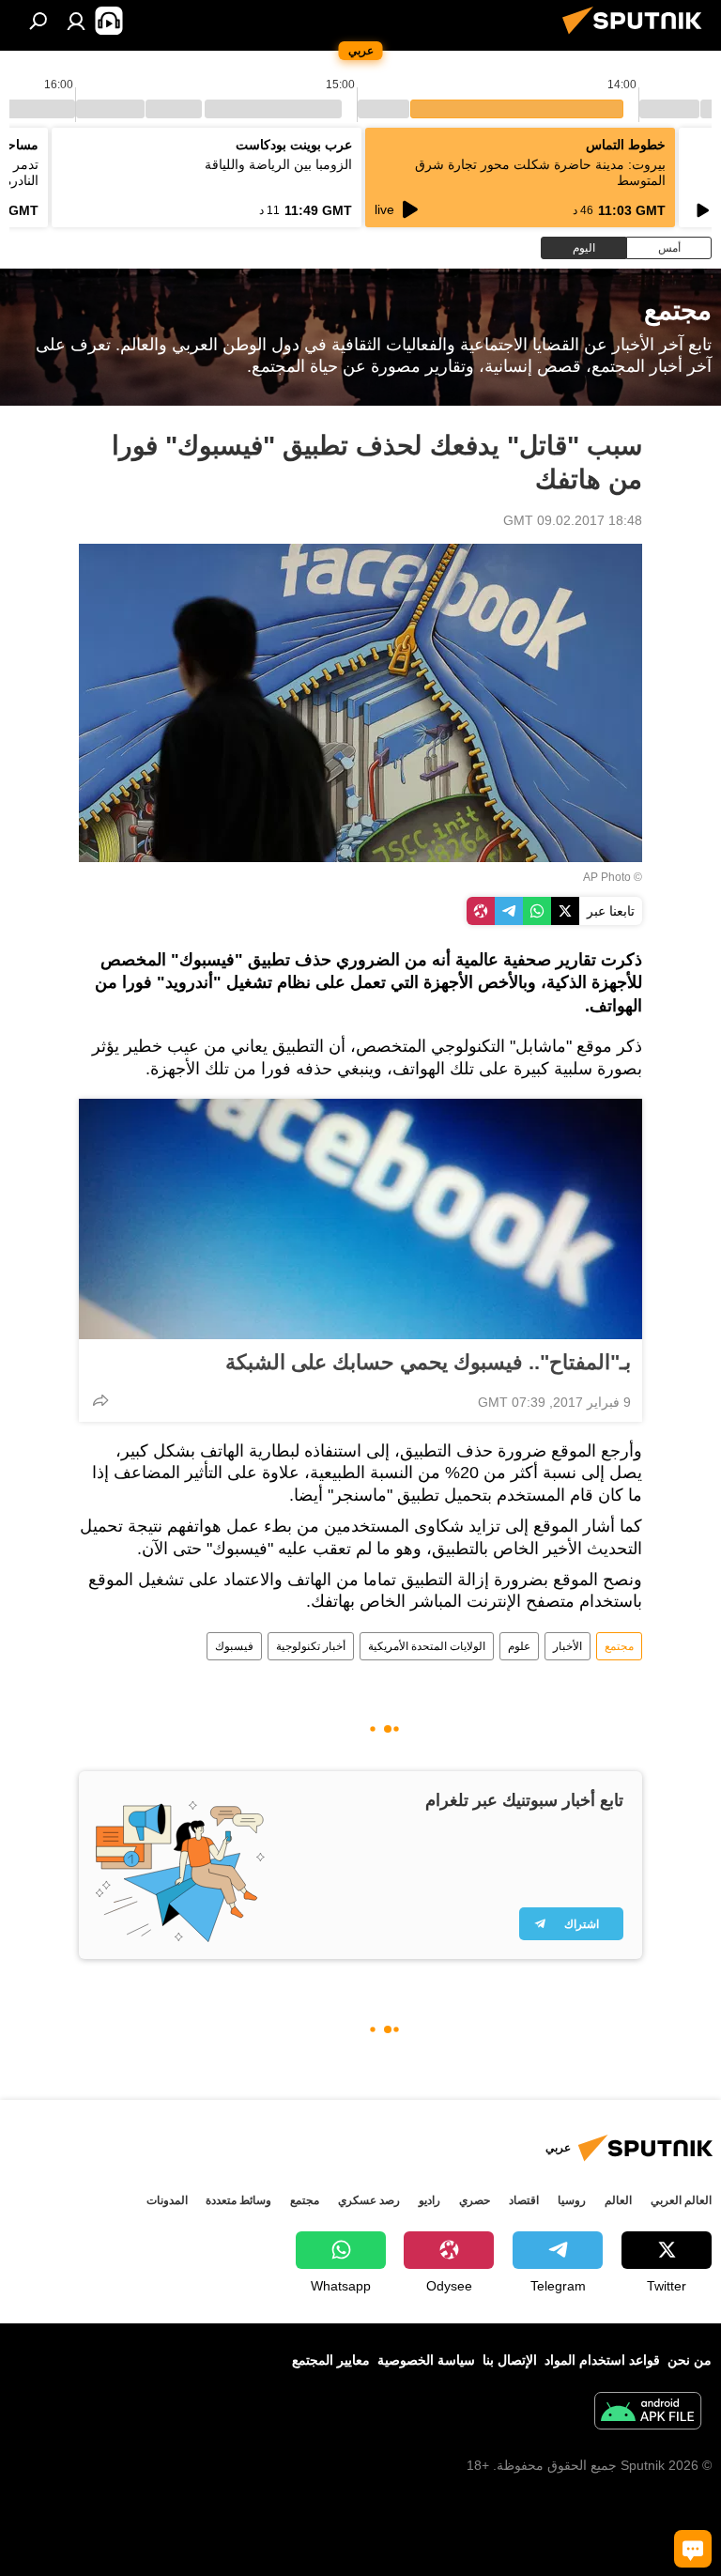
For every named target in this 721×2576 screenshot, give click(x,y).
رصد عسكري (369, 2200)
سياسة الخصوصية (426, 2360)
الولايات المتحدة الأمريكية (427, 1646)
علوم (519, 1646)
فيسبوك (234, 1646)
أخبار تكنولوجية (311, 1646)
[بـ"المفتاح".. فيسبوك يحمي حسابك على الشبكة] (360, 1219)
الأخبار (568, 1646)
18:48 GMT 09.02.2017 (573, 520)
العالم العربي (681, 2200)
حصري (475, 2200)
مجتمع (619, 1646)
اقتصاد (524, 2200)
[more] (100, 1400)
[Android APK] (648, 2413)
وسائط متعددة (238, 2200)
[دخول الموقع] (76, 21)
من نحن (690, 2360)
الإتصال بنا (510, 2360)
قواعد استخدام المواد (602, 2360)
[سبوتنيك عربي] (637, 37)
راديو (430, 2200)
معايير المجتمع (331, 2360)
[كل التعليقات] (693, 2549)
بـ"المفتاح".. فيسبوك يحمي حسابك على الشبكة (428, 1362)
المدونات (167, 2200)
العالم (618, 2200)
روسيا (572, 2200)
